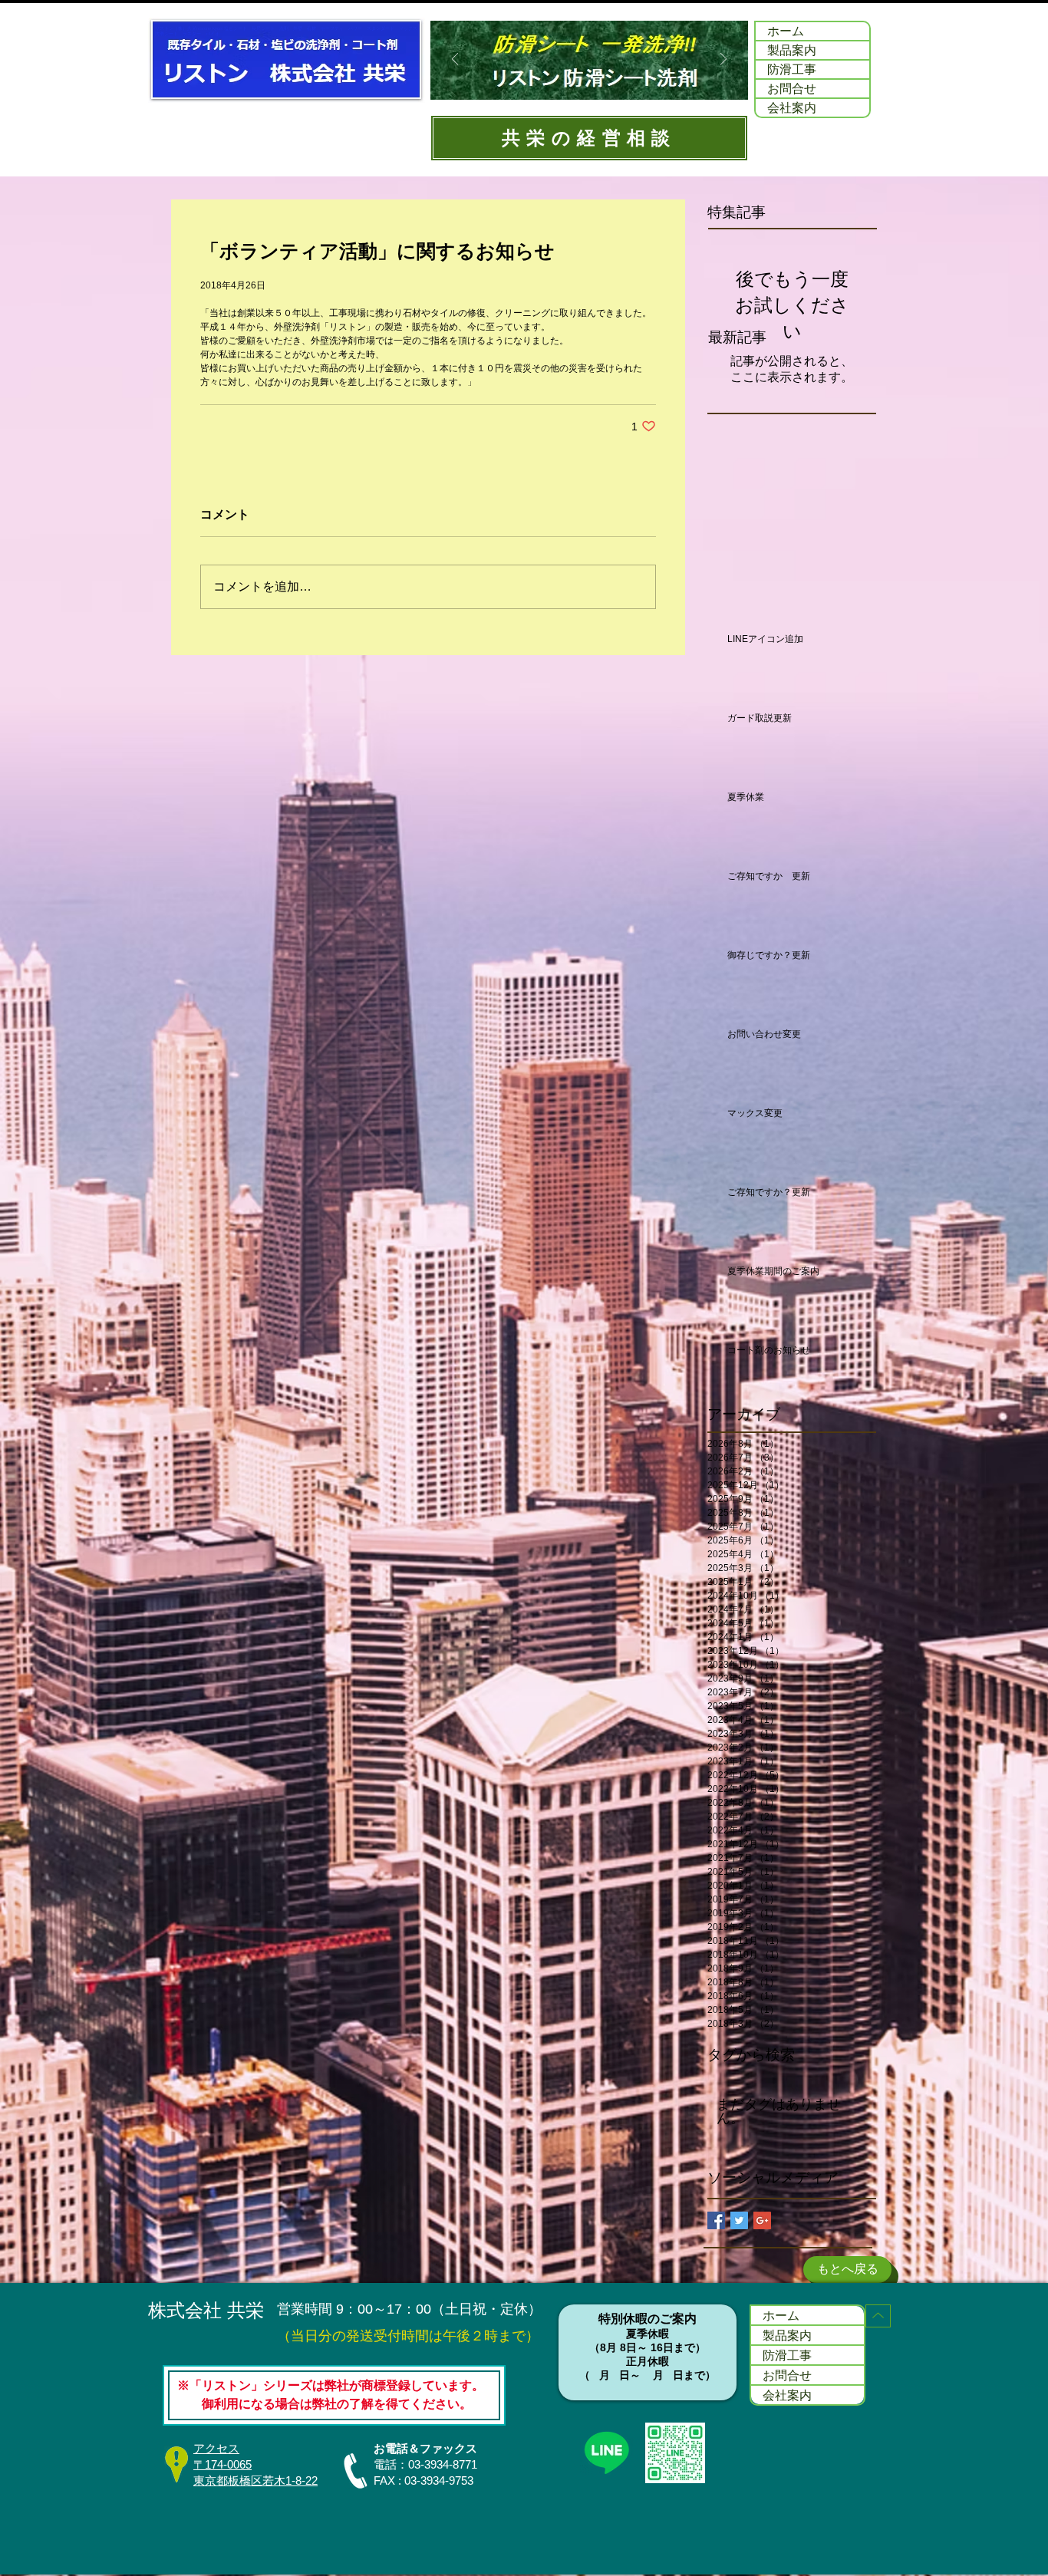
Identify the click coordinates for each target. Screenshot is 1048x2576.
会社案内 (792, 107)
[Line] (606, 2452)
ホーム (786, 31)
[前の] (455, 60)
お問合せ (792, 88)
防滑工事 (792, 69)
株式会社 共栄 (206, 2310)
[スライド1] (559, 80)
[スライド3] (599, 80)
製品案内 (792, 50)
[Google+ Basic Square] (762, 2220)
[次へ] (723, 60)
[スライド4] (619, 80)
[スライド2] (578, 80)
